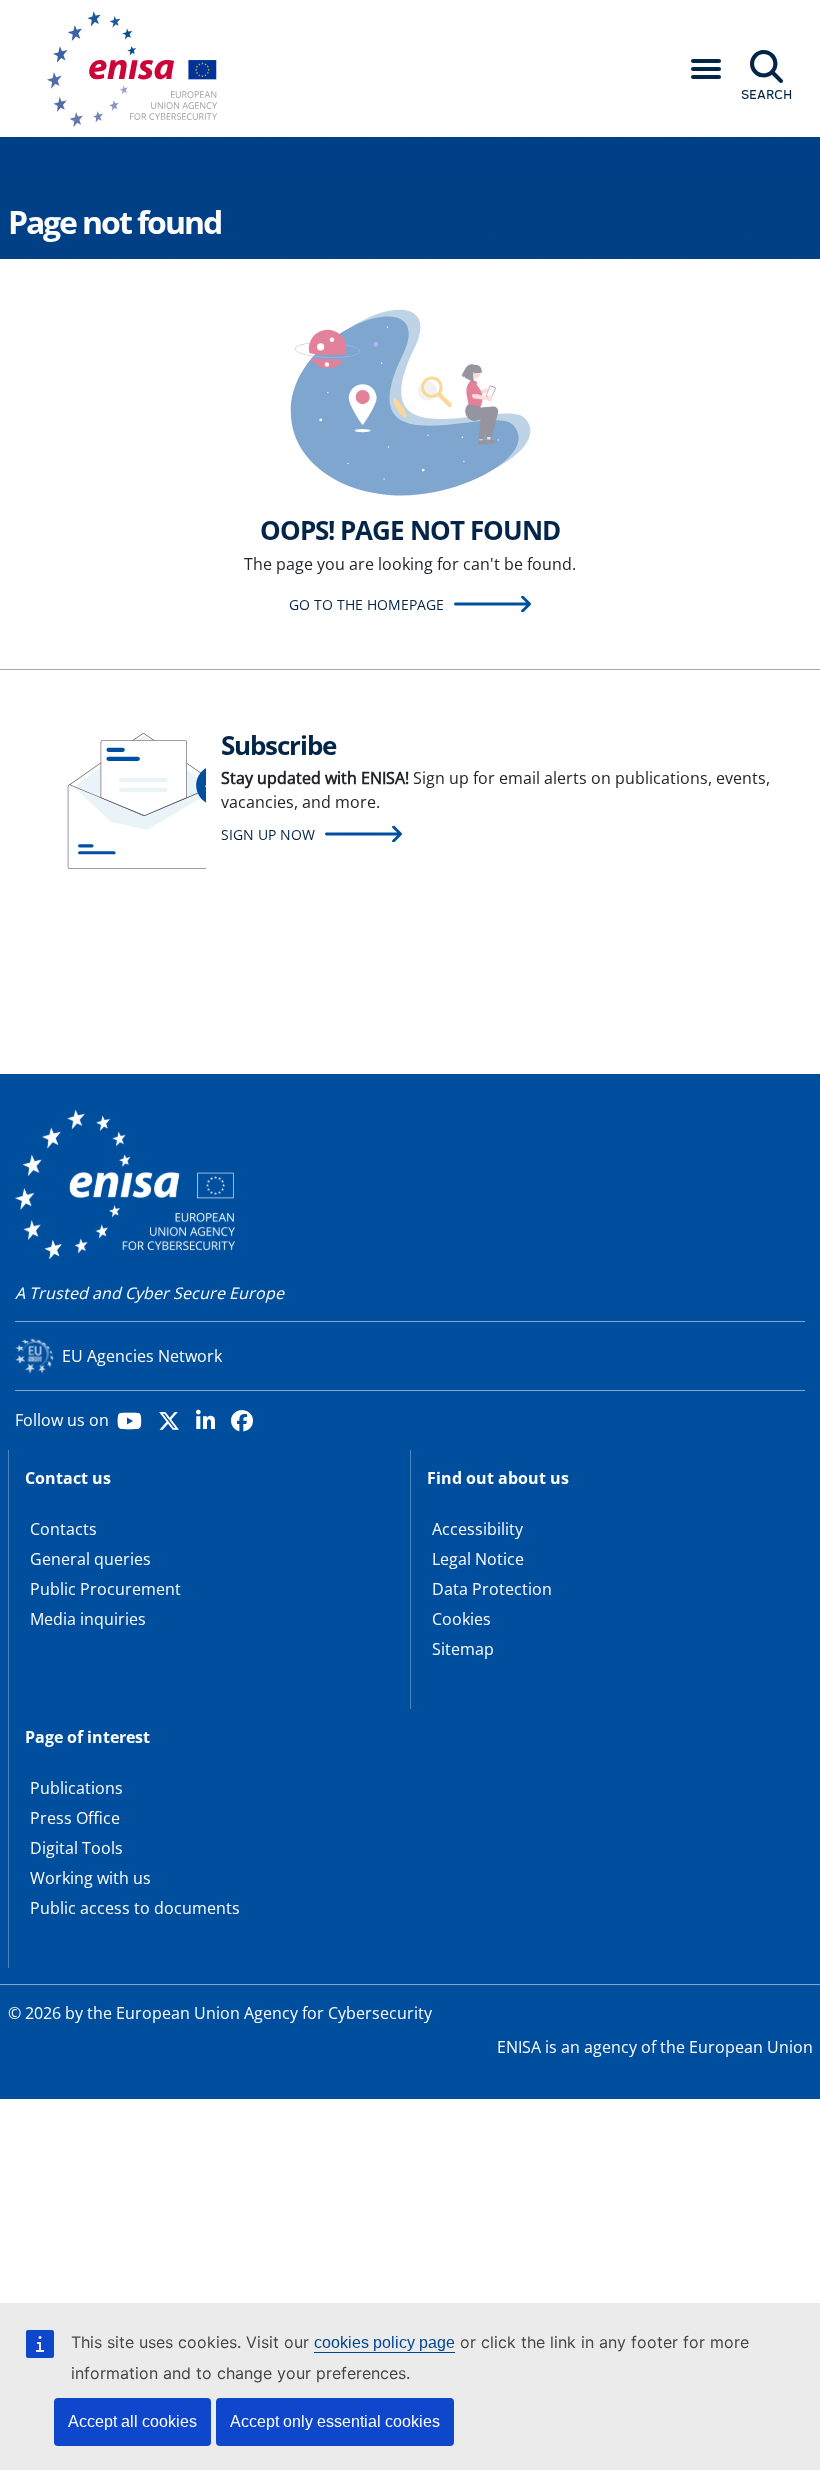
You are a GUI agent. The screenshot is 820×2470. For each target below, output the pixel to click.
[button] (706, 69)
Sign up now (268, 834)
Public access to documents (135, 1908)
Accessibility (477, 1529)
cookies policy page (384, 2342)
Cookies (461, 1619)
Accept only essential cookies (335, 2421)
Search (766, 94)
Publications (76, 1788)
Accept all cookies (132, 2421)
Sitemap (463, 1649)
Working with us (90, 1878)
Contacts (63, 1529)
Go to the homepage (366, 604)
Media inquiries (88, 1619)
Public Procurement (105, 1589)
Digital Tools (76, 1848)
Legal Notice (478, 1559)
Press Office (75, 1818)
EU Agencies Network (142, 1356)
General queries (90, 1559)
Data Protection (492, 1589)
